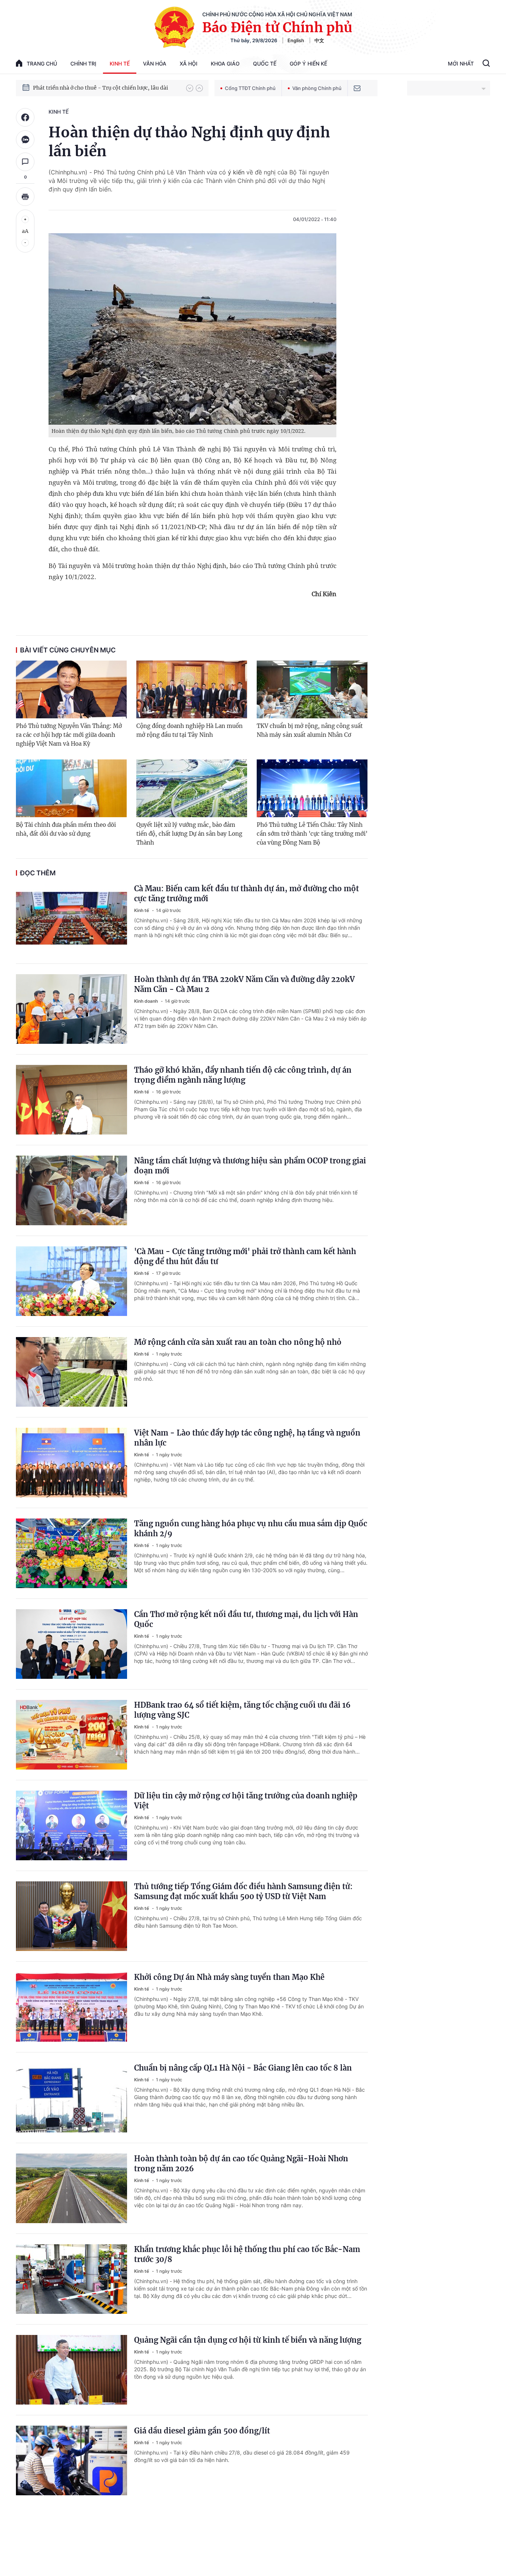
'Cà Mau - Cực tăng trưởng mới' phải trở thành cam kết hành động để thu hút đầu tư (245, 1256)
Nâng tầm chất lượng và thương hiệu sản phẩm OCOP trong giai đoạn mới (250, 1166)
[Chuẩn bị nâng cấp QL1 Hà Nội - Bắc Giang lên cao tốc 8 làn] (71, 2098)
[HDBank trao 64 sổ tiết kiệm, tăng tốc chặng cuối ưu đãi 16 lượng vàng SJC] (71, 1735)
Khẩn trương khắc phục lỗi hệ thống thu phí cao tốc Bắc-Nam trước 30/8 (247, 2254)
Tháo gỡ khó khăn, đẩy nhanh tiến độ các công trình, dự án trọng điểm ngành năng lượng (243, 1075)
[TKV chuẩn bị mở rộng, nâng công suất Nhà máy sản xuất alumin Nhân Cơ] (312, 689)
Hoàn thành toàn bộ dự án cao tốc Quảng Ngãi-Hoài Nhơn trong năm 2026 (241, 2164)
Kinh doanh (147, 1001)
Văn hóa (155, 64)
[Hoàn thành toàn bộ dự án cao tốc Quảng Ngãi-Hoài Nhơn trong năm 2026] (71, 2188)
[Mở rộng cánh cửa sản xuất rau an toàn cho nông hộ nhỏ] (71, 1372)
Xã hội (189, 64)
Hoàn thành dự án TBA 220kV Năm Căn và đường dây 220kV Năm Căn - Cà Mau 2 (244, 984)
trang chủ (42, 64)
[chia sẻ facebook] (25, 117)
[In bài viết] (25, 197)
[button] (190, 88)
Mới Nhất (461, 64)
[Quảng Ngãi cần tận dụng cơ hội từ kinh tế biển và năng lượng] (71, 2370)
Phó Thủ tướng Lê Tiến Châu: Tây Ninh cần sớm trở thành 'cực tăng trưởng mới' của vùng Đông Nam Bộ (312, 834)
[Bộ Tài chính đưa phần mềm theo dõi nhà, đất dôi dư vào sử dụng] (71, 788)
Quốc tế (265, 64)
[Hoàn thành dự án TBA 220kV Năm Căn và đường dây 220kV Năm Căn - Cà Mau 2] (71, 1009)
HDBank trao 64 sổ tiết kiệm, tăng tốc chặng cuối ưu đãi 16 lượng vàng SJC (242, 1710)
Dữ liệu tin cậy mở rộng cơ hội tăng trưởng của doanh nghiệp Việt (246, 1801)
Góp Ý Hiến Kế (308, 64)
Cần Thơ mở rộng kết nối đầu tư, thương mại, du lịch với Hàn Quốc (246, 1619)
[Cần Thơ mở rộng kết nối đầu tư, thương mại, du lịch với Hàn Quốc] (71, 1644)
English (296, 40)
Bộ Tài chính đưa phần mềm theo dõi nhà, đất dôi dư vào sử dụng (66, 829)
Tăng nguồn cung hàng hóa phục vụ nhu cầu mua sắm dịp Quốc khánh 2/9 (251, 1528)
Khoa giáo (225, 64)
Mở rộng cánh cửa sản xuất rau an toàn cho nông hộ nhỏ (238, 1342)
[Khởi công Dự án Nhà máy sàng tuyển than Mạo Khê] (71, 2007)
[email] (357, 88)
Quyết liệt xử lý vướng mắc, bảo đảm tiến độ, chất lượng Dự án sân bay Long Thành (189, 834)
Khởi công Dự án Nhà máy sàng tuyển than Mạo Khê (229, 1977)
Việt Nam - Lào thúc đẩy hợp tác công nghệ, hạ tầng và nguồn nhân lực (247, 1438)
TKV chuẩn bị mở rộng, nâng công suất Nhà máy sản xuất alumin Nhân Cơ (310, 730)
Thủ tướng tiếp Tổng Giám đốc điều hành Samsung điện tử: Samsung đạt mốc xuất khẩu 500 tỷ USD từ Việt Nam (243, 1891)
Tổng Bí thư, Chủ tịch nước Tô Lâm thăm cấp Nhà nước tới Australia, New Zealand (106, 88)
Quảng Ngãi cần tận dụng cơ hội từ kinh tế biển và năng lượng (248, 2340)
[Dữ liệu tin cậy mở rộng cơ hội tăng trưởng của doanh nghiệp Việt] (71, 1825)
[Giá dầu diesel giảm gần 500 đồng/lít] (71, 2460)
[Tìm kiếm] (486, 64)
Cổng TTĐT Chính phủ (250, 88)
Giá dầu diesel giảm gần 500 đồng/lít (202, 2431)
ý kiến (236, 172)
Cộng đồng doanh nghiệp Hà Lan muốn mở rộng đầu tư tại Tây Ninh (189, 730)
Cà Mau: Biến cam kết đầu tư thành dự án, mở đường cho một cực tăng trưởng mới (247, 893)
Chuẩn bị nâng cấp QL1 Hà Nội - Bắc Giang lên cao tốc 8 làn (243, 2068)
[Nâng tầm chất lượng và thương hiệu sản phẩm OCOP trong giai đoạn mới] (71, 1190)
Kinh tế (120, 64)
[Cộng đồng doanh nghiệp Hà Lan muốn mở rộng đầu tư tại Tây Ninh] (192, 689)
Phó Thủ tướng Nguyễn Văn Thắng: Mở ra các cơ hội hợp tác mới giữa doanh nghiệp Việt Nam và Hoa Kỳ (69, 735)
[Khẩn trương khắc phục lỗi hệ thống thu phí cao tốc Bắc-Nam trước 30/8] (71, 2279)
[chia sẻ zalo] (25, 140)
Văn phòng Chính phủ (317, 88)
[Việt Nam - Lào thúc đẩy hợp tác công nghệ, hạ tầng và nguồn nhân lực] (71, 1463)
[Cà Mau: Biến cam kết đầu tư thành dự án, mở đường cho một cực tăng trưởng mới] (71, 918)
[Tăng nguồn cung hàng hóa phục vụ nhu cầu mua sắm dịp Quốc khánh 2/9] (71, 1553)
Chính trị (83, 64)
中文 (319, 40)
